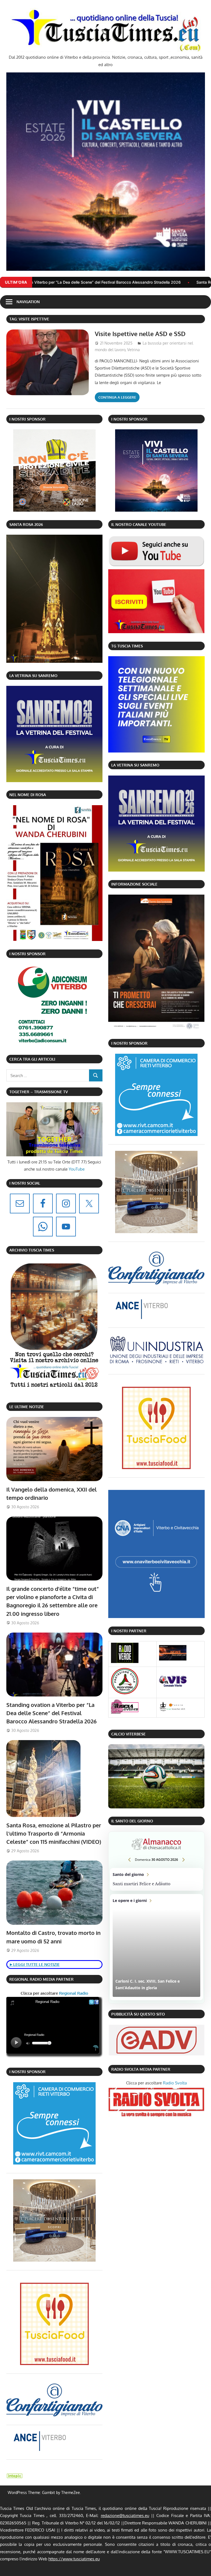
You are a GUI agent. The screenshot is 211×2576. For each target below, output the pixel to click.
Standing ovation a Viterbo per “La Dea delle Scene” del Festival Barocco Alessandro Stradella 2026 (52, 1713)
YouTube (77, 1169)
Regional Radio (73, 1993)
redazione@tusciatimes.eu (125, 2516)
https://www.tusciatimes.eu (74, 2559)
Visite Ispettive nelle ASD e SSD (140, 334)
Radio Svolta (175, 2083)
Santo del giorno (156, 1879)
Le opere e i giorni (156, 1947)
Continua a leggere (117, 397)
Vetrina (134, 350)
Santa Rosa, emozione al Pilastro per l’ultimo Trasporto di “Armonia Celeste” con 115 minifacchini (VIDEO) (54, 1834)
